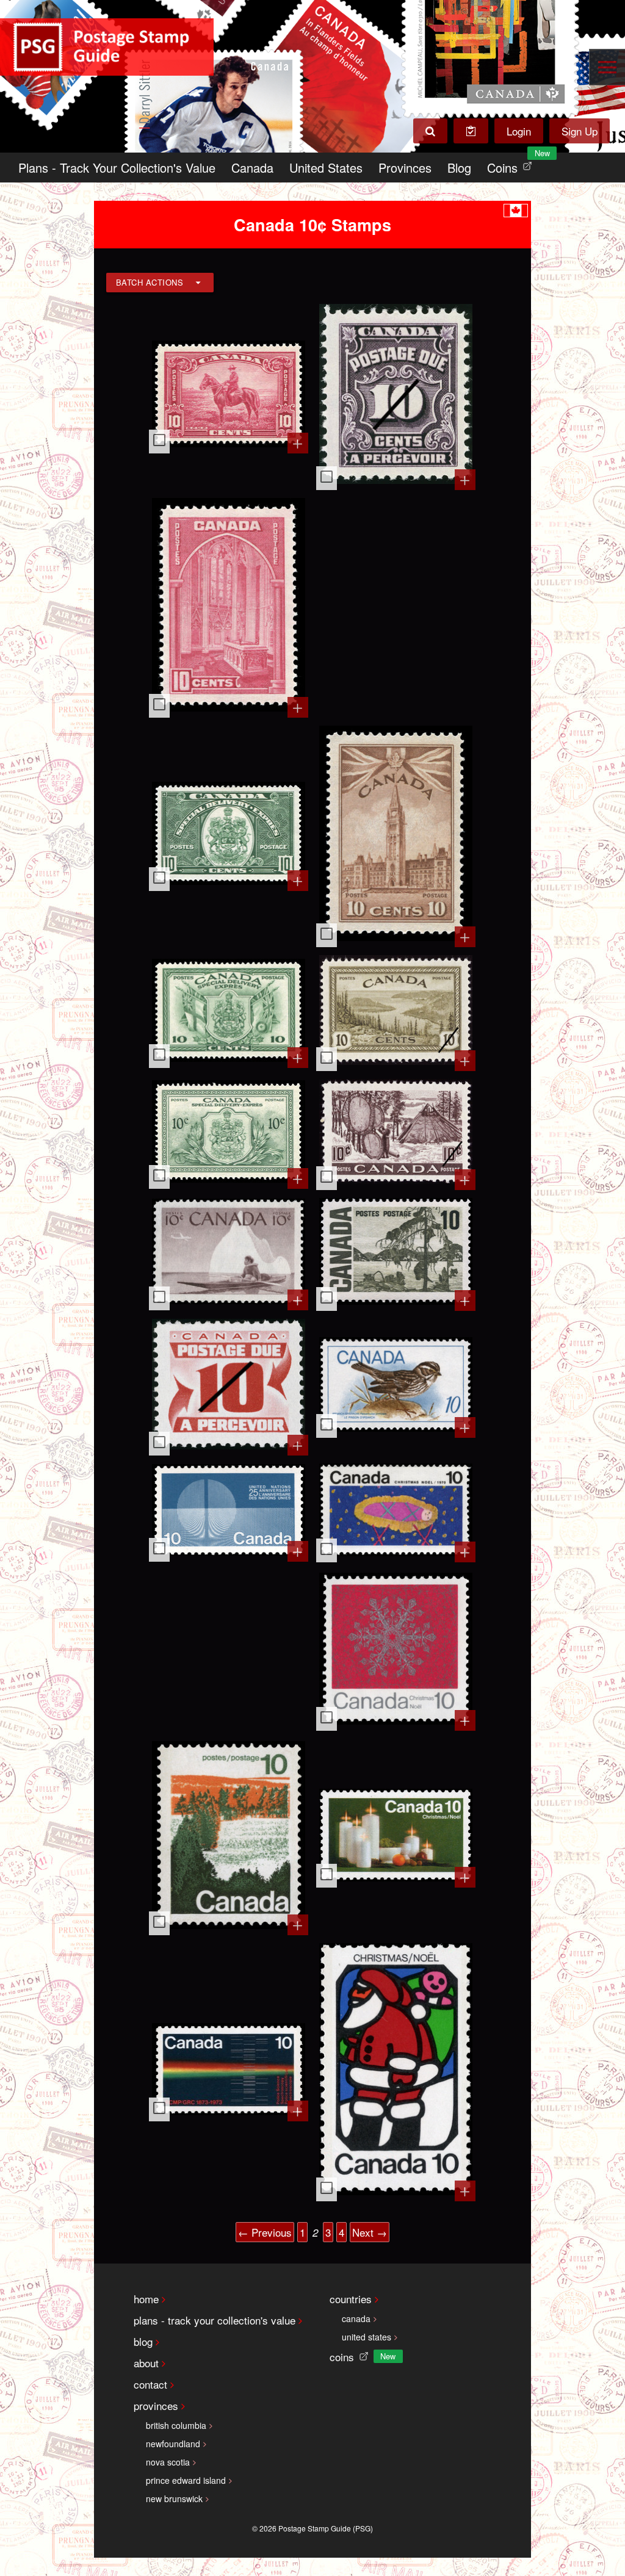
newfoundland (173, 2444)
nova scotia (168, 2462)
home (146, 2299)
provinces (156, 2405)
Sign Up (580, 131)
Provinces (405, 168)
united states (367, 2337)
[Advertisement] (396, 606)
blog (143, 2341)
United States (326, 168)
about (146, 2363)
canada (356, 2318)
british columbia (176, 2425)
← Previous (265, 2232)
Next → (370, 2232)
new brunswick (174, 2498)
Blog (459, 168)
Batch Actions (150, 282)
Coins (512, 164)
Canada (252, 168)
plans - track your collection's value (215, 2320)
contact (150, 2384)
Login (519, 131)
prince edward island (186, 2480)
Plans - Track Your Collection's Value (117, 168)
